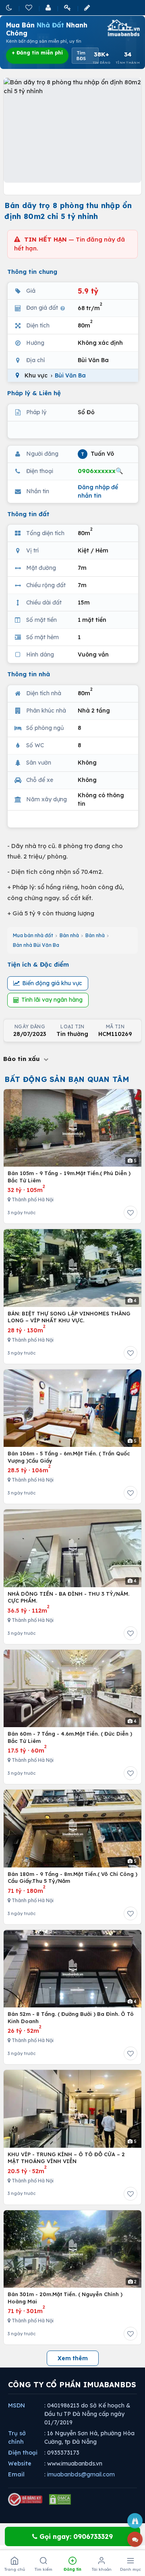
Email (16, 2474)
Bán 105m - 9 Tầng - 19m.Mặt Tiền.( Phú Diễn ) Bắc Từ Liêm (69, 1177)
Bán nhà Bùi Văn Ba (36, 945)
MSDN (17, 2405)
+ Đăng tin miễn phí (37, 53)
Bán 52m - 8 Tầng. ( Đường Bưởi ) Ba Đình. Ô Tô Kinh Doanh (71, 2017)
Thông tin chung (32, 272)
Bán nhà (69, 935)
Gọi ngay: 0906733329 (75, 2536)
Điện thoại (23, 2453)
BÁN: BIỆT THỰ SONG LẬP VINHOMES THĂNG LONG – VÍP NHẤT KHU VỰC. (69, 1317)
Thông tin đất (28, 514)
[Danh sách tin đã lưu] (29, 7)
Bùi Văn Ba (70, 375)
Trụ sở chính (17, 2437)
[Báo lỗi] (135, 2521)
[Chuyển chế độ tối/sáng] (10, 7)
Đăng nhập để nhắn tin (98, 491)
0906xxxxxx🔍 (100, 471)
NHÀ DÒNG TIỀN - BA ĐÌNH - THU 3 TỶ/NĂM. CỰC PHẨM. (68, 1597)
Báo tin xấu (23, 1059)
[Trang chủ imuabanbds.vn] (123, 28)
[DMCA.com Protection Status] (60, 2499)
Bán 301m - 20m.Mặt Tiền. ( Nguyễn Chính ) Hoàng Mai (65, 2298)
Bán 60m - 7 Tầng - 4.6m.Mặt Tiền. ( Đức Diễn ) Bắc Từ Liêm (70, 1737)
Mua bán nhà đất (33, 935)
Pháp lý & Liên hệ (34, 393)
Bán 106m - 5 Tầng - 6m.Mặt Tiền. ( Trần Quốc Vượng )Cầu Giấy (69, 1457)
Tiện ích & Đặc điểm (38, 964)
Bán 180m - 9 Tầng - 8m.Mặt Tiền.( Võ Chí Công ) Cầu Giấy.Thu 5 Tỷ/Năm (72, 1878)
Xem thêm (73, 2358)
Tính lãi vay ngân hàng (52, 1000)
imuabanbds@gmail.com (81, 2474)
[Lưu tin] (130, 1213)
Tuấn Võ (97, 453)
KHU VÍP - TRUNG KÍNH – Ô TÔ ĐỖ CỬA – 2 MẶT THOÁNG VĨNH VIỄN (66, 2158)
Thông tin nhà (29, 674)
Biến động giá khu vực (52, 983)
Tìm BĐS (81, 56)
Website (20, 2463)
